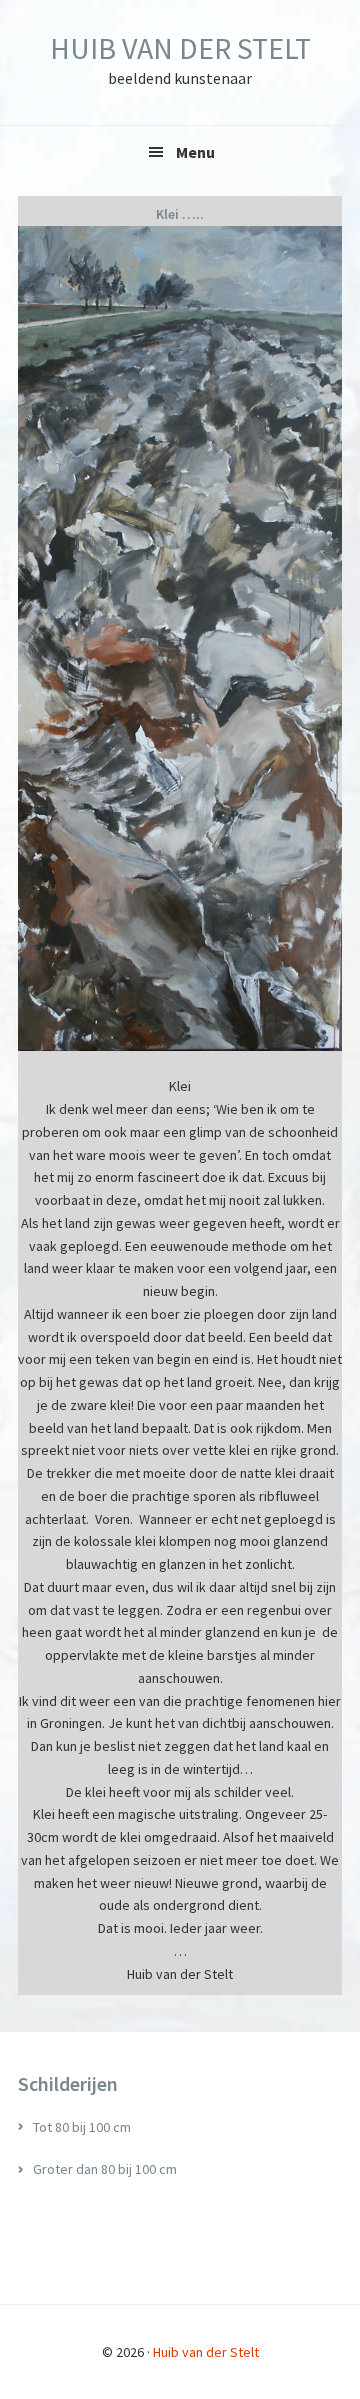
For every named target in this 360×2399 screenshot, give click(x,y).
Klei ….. (180, 214)
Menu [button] (195, 152)
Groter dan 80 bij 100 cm (105, 2169)
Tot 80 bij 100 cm (82, 2127)
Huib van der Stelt (180, 48)
